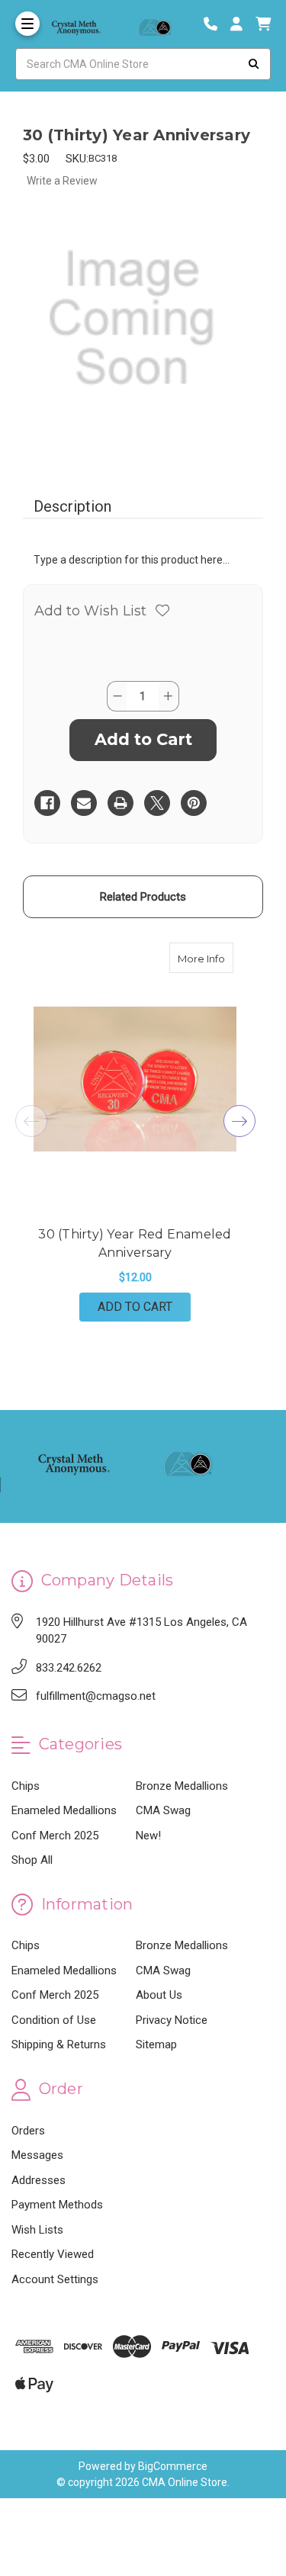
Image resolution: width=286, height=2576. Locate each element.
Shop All (32, 1860)
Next (239, 1121)
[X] (157, 803)
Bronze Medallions (182, 1786)
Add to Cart (135, 1307)
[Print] (121, 803)
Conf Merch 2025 (55, 1836)
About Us (159, 1995)
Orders (28, 2131)
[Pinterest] (194, 803)
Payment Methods (57, 2205)
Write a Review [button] (62, 181)
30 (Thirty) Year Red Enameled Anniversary (135, 1243)
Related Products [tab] (143, 897)
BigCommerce (173, 2466)
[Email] (84, 803)
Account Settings (55, 2279)
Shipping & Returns (59, 2044)
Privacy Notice (172, 2020)
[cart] (263, 24)
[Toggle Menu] (27, 24)
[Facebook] (47, 803)
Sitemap (156, 2044)
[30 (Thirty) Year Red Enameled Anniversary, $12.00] (135, 1079)
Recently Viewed (53, 2254)
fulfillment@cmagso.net (96, 1696)
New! (148, 1836)
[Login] (242, 24)
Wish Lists (37, 2230)
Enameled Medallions (64, 1810)
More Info (206, 958)
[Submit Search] (254, 64)
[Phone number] (216, 24)
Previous (31, 1121)
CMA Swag (163, 1810)
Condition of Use (54, 2020)
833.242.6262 (69, 1668)
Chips (26, 1786)
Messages (37, 2155)
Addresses (39, 2180)
